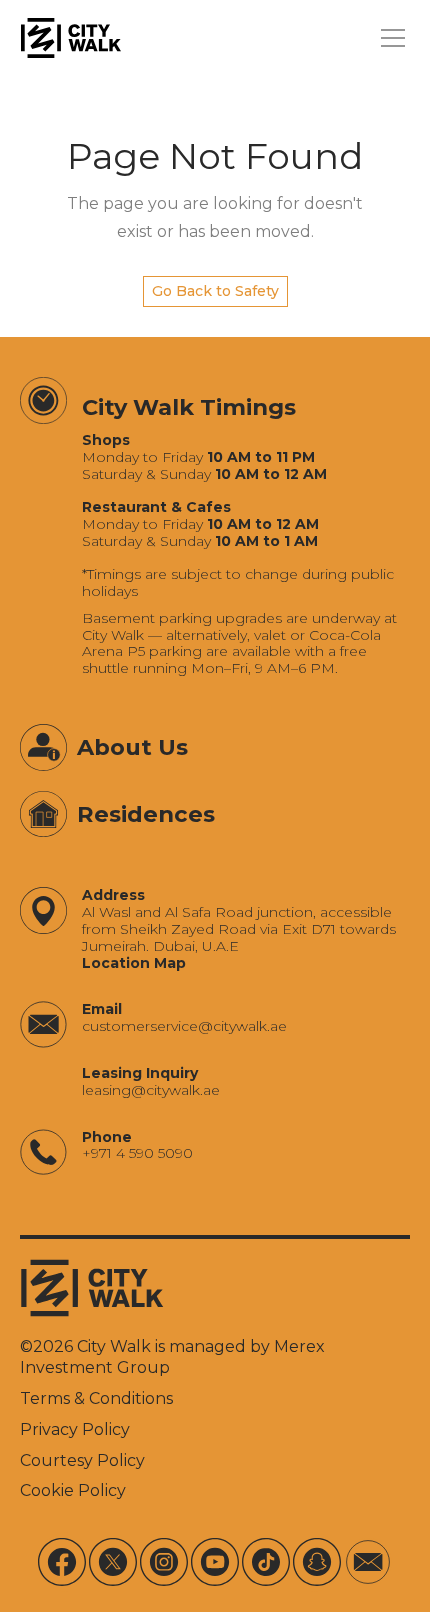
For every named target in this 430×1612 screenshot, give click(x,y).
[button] (389, 38)
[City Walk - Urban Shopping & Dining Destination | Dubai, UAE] (71, 38)
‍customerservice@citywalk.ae (184, 1026)
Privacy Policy (75, 1429)
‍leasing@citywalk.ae (151, 1090)
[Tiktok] (266, 1562)
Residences (146, 814)
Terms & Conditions (96, 1398)
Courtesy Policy (82, 1460)
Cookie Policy (73, 1490)
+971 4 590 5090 (137, 1153)
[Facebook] (62, 1562)
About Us (132, 747)
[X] (113, 1562)
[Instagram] (164, 1562)
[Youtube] (215, 1562)
